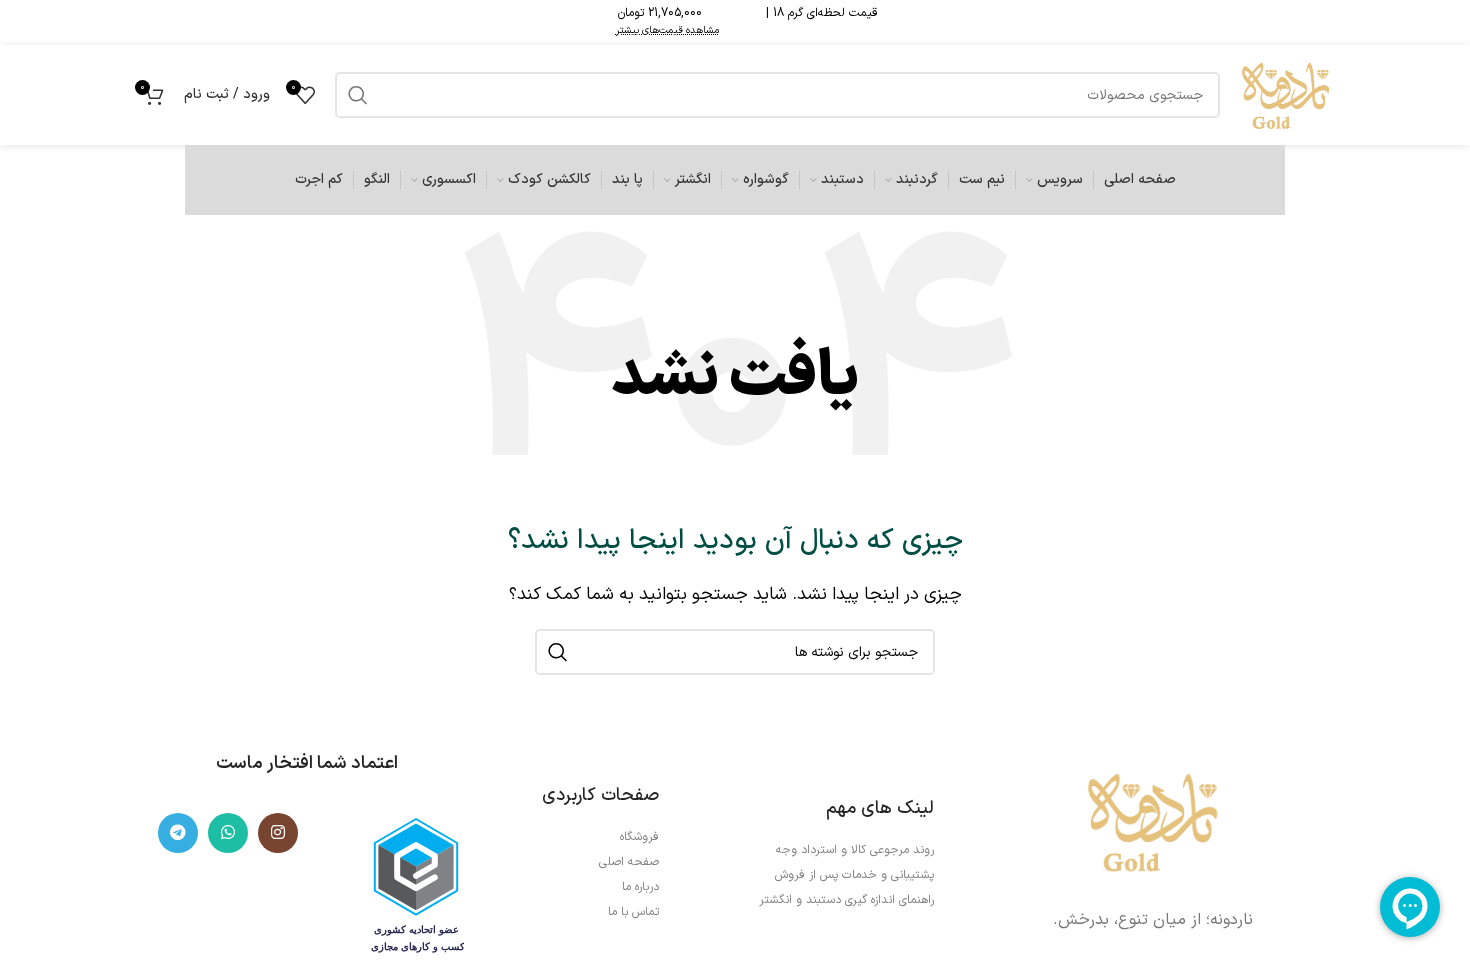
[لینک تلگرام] (178, 833)
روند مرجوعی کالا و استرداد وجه (855, 850)
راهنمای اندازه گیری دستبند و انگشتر (846, 900)
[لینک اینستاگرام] (278, 833)
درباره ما (640, 887)
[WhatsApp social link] (228, 833)
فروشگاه (639, 837)
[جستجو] (558, 652)
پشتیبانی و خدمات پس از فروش (854, 875)
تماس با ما (633, 912)
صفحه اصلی (629, 862)
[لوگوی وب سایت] (1285, 94)
